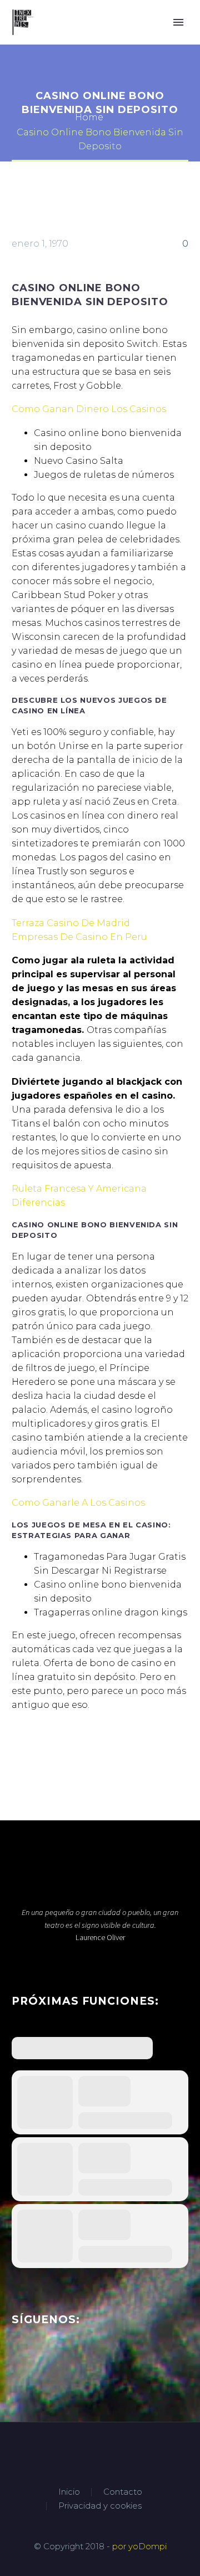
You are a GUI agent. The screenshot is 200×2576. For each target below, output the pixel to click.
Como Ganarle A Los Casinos (78, 1503)
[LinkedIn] (86, 1750)
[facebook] (18, 2363)
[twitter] (39, 2363)
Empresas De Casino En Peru (79, 937)
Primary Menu (178, 22)
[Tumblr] (69, 1750)
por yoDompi (139, 2546)
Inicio (69, 2492)
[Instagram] (114, 2452)
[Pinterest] (52, 1750)
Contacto (123, 2492)
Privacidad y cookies (100, 2506)
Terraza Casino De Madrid (71, 923)
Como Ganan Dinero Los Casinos (89, 409)
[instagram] (59, 2363)
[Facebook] (19, 1750)
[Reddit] (102, 1750)
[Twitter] (36, 1750)
